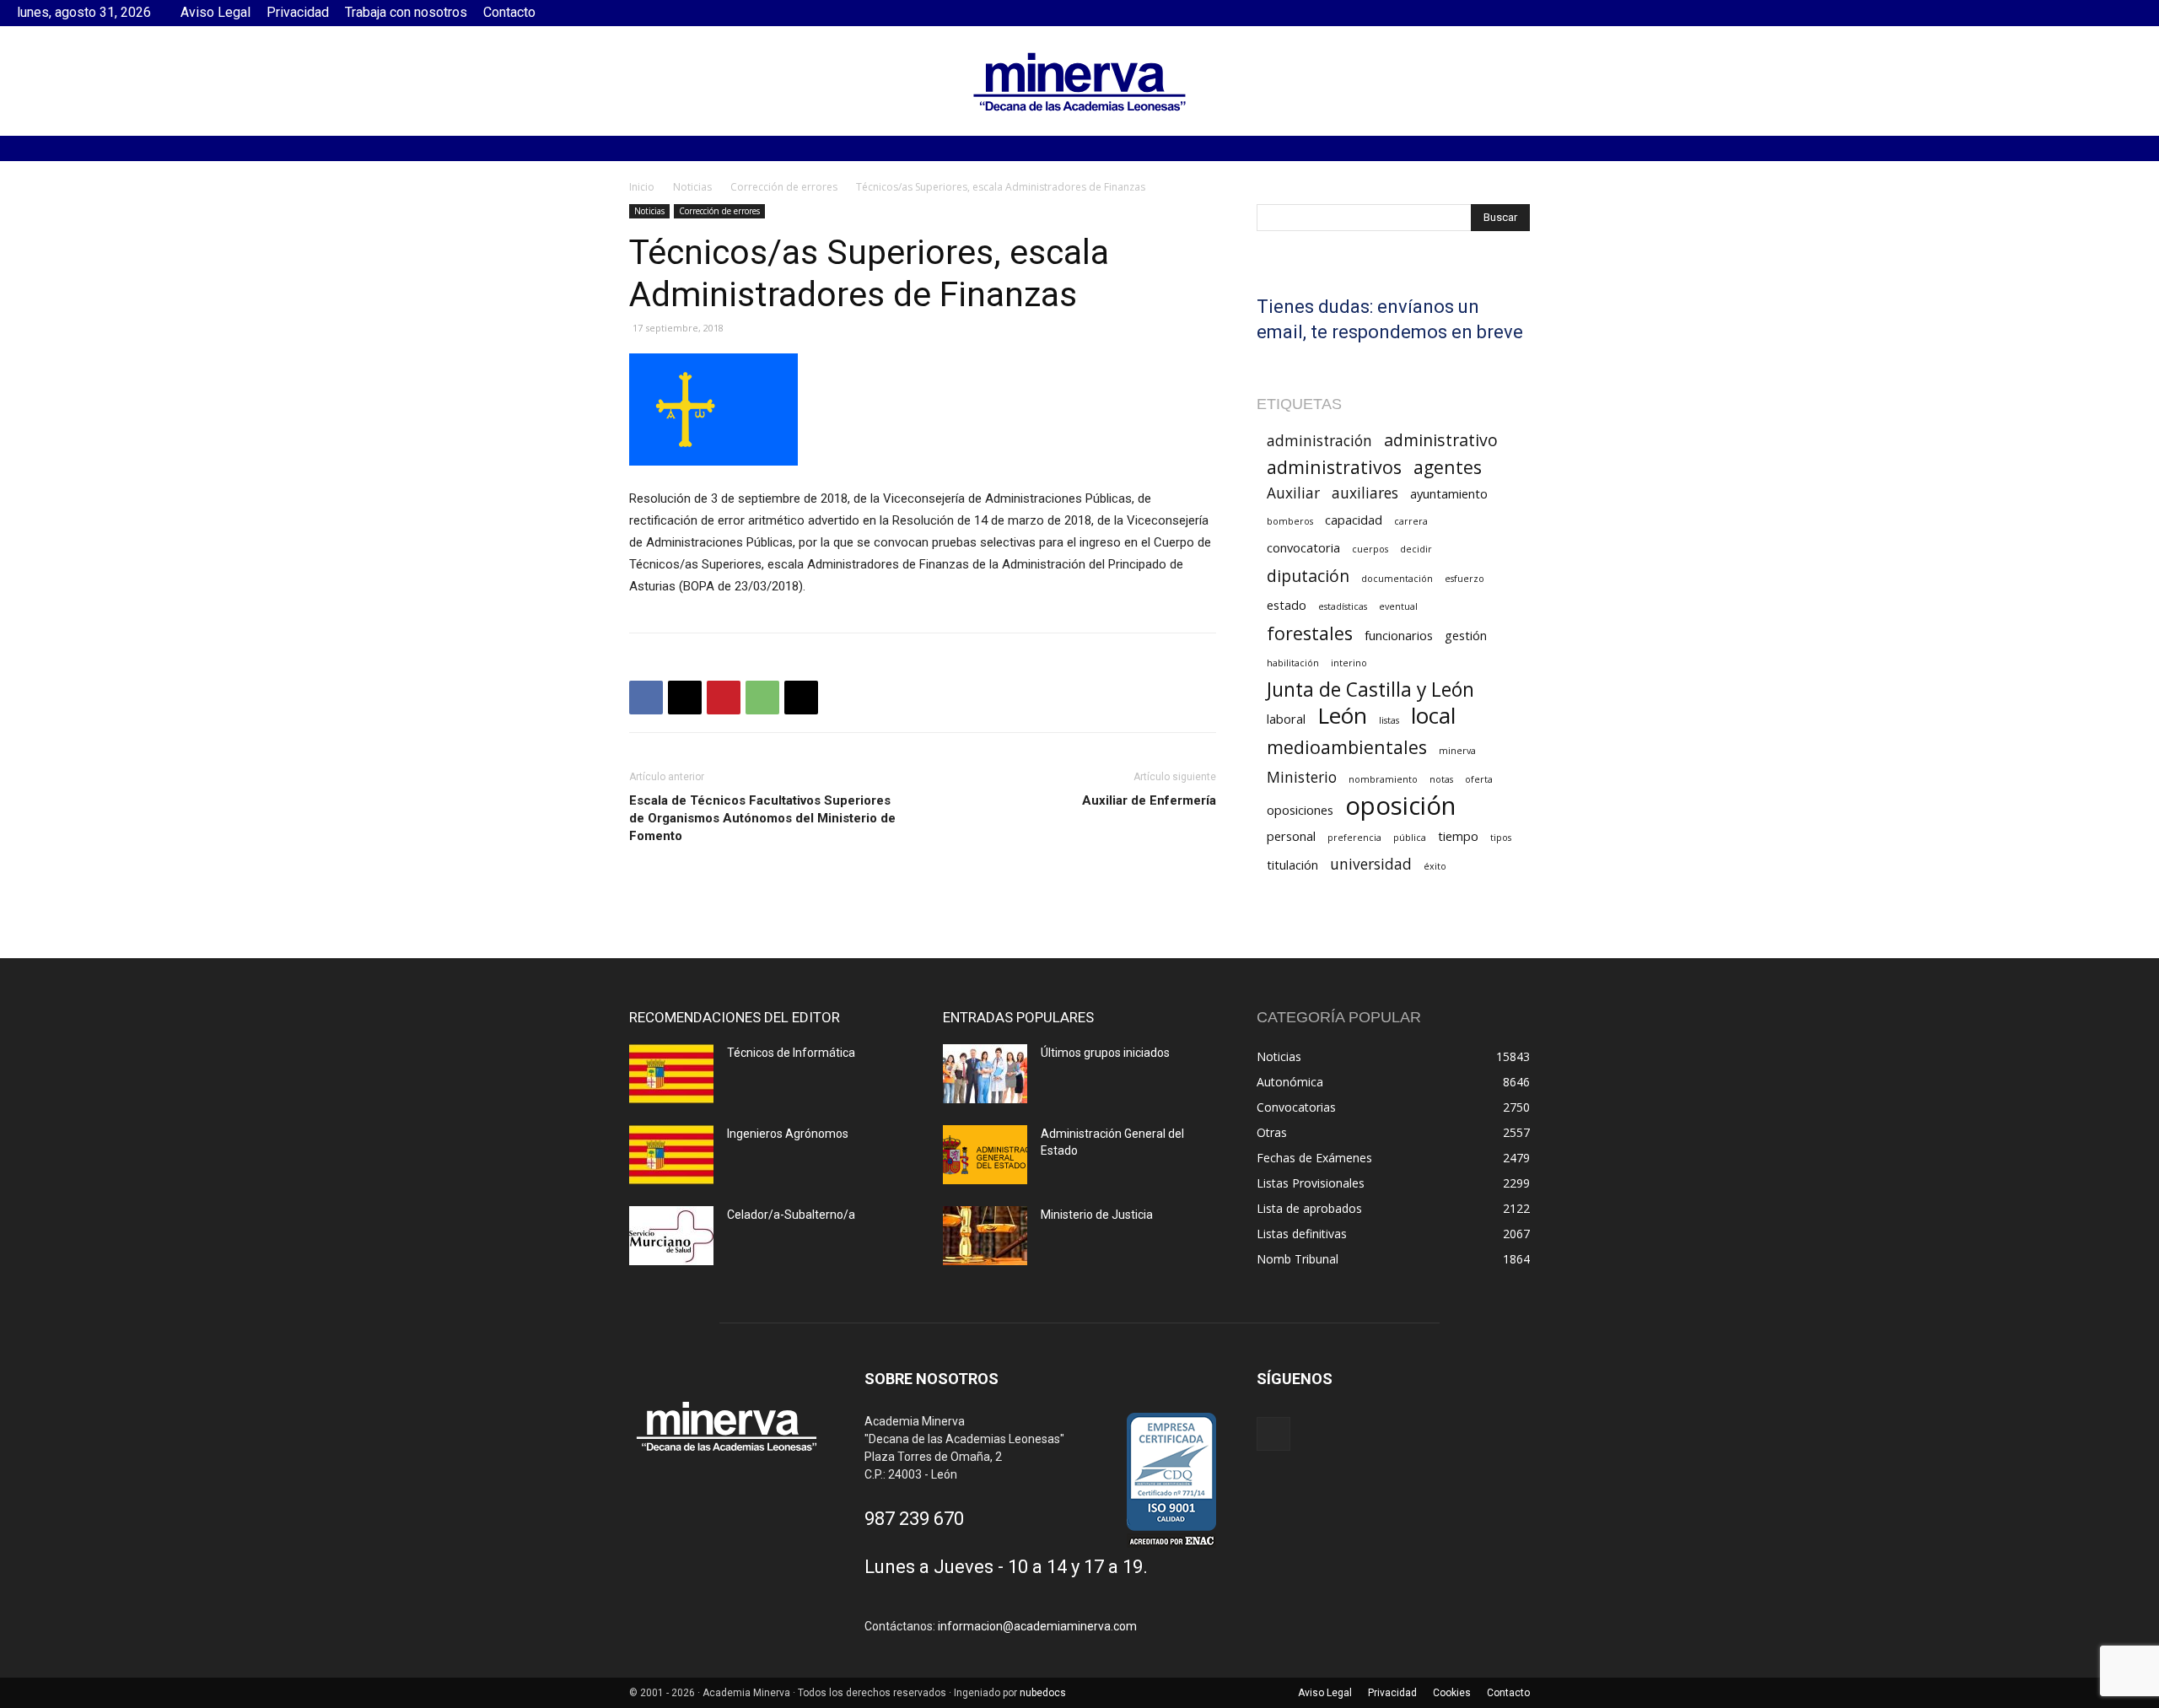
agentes (1448, 467)
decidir (1416, 549)
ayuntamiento (1449, 493)
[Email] (801, 698)
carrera (1411, 521)
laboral (1286, 719)
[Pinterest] (724, 698)
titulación (1292, 865)
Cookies (1452, 1693)
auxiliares (1365, 493)
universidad (1371, 864)
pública (1410, 838)
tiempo (1458, 836)
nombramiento (1383, 779)
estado (1287, 605)
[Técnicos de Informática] (671, 1074)
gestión (1466, 635)
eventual (1398, 606)
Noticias (692, 187)
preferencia (1354, 838)
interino (1349, 663)
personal (1291, 836)
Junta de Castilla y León (1370, 690)
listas (1389, 720)
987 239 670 (914, 1519)
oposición (1400, 806)
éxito (1435, 866)
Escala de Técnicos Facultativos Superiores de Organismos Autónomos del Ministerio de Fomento (762, 818)
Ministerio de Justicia (1097, 1215)
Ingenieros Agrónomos (788, 1134)
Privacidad (298, 12)
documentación (1397, 579)
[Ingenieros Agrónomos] (671, 1155)
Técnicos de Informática (791, 1053)
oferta (1479, 779)
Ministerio (1302, 777)
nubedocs (1043, 1693)
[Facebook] (2129, 13)
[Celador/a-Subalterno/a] (671, 1236)
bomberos (1290, 521)
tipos (1501, 838)
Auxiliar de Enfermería (1149, 800)
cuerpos (1370, 549)
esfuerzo (1464, 579)
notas (1441, 779)
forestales (1310, 633)
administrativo (1441, 440)
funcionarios (1399, 635)
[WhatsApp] (762, 698)
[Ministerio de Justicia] (985, 1236)
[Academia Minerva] (1079, 82)
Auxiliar (1293, 493)
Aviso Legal (215, 12)
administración (1319, 441)
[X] (685, 698)
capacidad (1354, 520)
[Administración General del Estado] (985, 1155)
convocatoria (1303, 547)
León (1342, 716)
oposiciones (1300, 810)
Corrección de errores (784, 187)
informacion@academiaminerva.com (1037, 1626)
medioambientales (1347, 747)
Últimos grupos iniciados (1105, 1053)
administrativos (1334, 467)
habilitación (1293, 663)
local (1433, 716)
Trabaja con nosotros (406, 12)
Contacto (509, 12)
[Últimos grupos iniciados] (985, 1074)
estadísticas (1343, 606)
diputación (1308, 576)
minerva (1457, 751)
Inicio (642, 187)
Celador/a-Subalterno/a (791, 1215)
